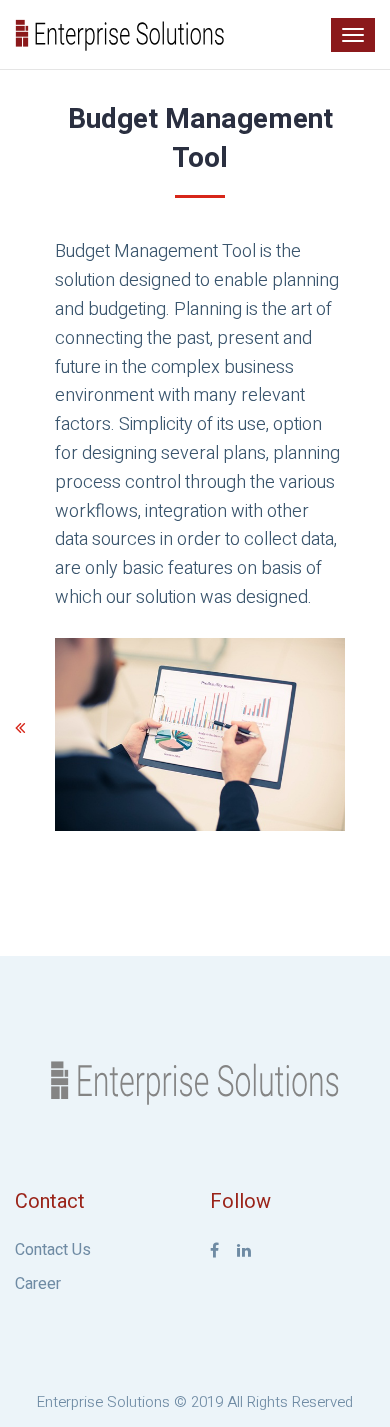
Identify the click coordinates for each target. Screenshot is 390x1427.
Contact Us (53, 1250)
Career (38, 1284)
